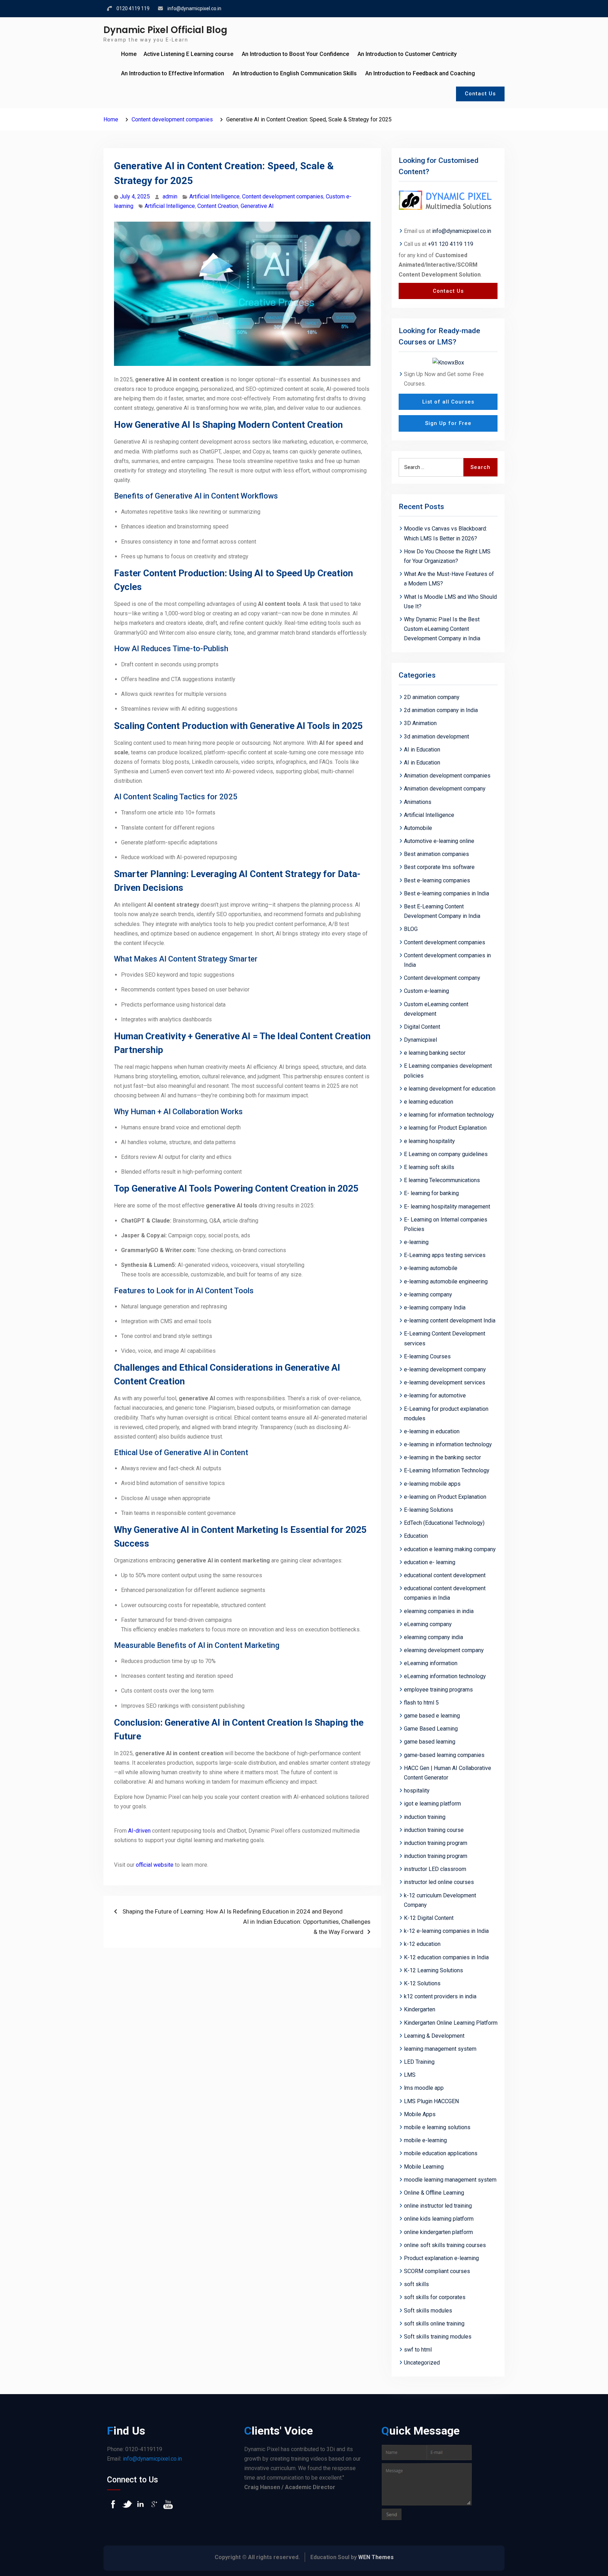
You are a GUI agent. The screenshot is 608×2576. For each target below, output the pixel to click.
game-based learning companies (444, 1755)
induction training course (434, 1830)
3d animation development (436, 737)
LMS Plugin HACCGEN (431, 2101)
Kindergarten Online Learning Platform (451, 2023)
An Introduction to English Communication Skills (295, 73)
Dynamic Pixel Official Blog (165, 30)
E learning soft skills (429, 1167)
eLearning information (431, 1663)
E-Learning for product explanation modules (446, 1414)
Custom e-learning (426, 991)
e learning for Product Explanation (445, 1128)
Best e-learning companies (437, 880)
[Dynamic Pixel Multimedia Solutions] (448, 201)
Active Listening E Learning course (188, 54)
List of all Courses (448, 402)
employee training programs (438, 1690)
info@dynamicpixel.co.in (194, 8)
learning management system (440, 2049)
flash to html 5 (421, 1703)
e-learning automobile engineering (446, 1281)
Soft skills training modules (438, 2337)
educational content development (445, 1575)
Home (129, 54)
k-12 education (422, 1944)
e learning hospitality (429, 1141)
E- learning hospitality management (447, 1207)
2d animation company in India (441, 710)
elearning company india (433, 1637)
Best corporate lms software (439, 867)
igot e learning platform (432, 1804)
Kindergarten (420, 2009)
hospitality (417, 1791)
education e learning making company (450, 1549)
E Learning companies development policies (448, 1071)
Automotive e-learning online (439, 841)
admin (170, 196)
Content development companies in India (447, 960)
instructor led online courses (439, 1882)
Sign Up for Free (448, 423)
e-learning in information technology (448, 1444)
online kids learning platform (439, 2219)
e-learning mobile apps (432, 1484)
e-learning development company (445, 1369)
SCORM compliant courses (437, 2271)
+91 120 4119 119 (451, 244)
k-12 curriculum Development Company (440, 1900)
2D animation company (432, 697)
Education (416, 1536)
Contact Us (480, 94)
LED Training (419, 2062)
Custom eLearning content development (436, 1009)
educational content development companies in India (445, 1593)
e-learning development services (445, 1382)
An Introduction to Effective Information (173, 73)
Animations (418, 802)
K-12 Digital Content (429, 1918)
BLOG (411, 929)
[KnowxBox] (448, 362)
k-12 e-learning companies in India (446, 1931)
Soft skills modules (428, 2311)
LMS (410, 2075)
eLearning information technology (445, 1676)
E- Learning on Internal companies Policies (446, 1224)
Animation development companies (447, 776)
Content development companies (283, 196)
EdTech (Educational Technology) (444, 1523)
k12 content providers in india (440, 1996)
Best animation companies (436, 854)
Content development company (442, 978)
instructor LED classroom (435, 1869)
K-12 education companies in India (446, 1957)
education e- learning (430, 1562)
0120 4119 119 (133, 8)
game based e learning (432, 1716)
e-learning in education (432, 1431)
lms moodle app (424, 2088)
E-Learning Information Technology (447, 1470)
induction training (425, 1817)
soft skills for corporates (435, 2297)
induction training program (436, 1843)
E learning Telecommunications (442, 1180)
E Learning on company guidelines (446, 1154)
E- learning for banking (431, 1193)
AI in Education (422, 750)
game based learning (430, 1742)
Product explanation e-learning (441, 2258)
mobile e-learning (425, 2140)
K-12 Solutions (422, 1983)
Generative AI (257, 206)
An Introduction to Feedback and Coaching (420, 73)
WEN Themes (376, 2557)
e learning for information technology (449, 1115)
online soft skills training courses (445, 2245)
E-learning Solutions (429, 1510)
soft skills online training (434, 2324)
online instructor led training (438, 2206)
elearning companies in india (439, 1611)
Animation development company (445, 789)
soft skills (416, 2284)
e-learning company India (435, 1308)
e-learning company (428, 1295)
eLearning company (428, 1624)
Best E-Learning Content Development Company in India (442, 911)
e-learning (416, 1242)
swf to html (418, 2350)
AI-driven (139, 1831)
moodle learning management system (450, 2180)
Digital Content (422, 1027)
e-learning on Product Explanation (445, 1497)
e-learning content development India (450, 1321)
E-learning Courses (427, 1356)
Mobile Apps (420, 2114)
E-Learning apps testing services (445, 1255)
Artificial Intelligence (214, 196)
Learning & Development (434, 2036)
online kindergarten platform (438, 2232)
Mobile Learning (424, 2167)
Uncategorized (422, 2363)
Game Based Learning (431, 1729)
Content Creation (218, 206)
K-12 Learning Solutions (433, 1970)
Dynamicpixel (420, 1040)
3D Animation (420, 723)
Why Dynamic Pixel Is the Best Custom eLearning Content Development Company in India (442, 629)
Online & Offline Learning (434, 2193)
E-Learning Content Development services (445, 1338)
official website (155, 1865)
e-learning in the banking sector (442, 1457)
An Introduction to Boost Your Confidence (295, 54)
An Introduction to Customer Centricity (407, 54)
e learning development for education (450, 1089)
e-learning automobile (431, 1268)
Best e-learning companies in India (446, 893)
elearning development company (444, 1650)
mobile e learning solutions (437, 2127)
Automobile (418, 828)
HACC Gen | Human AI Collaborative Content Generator (448, 1773)
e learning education (429, 1102)
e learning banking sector (435, 1053)
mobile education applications (441, 2153)
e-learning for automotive (435, 1395)
